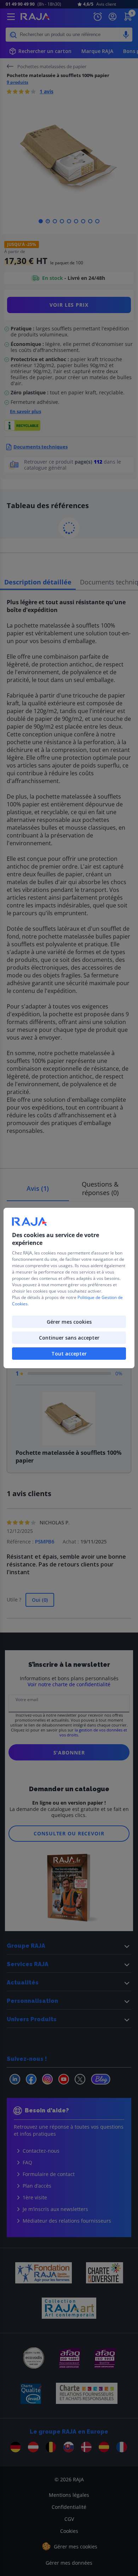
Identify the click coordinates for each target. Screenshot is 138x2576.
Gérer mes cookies (69, 1322)
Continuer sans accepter (69, 1338)
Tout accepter (69, 1354)
